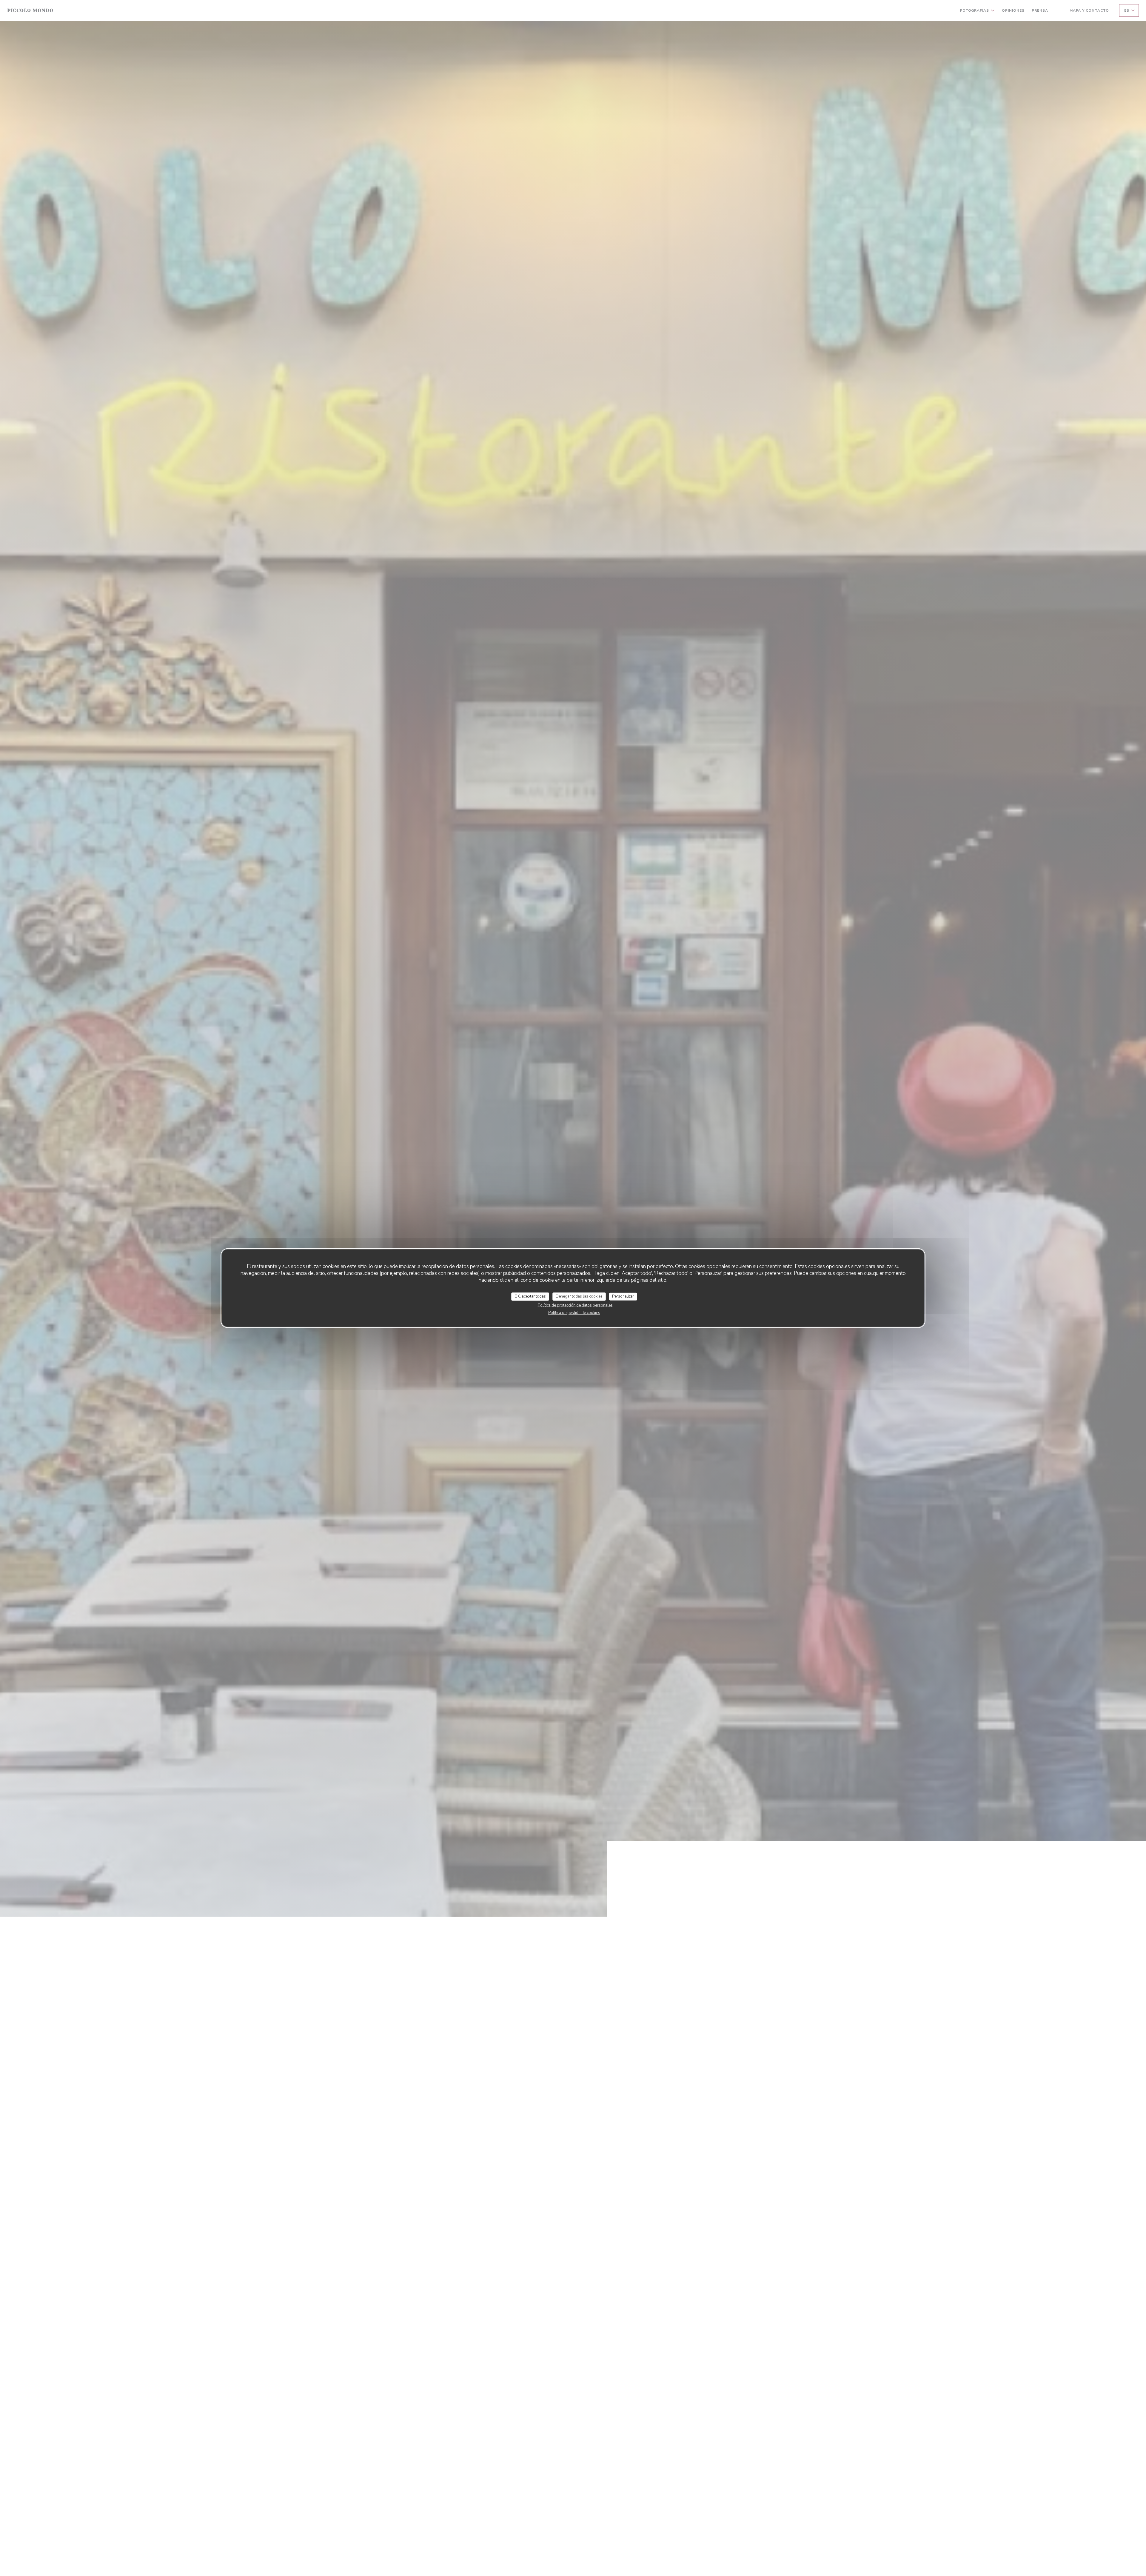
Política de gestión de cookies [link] (574, 1312)
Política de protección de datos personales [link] (575, 1305)
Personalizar (623, 1296)
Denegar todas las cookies (579, 1296)
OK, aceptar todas (530, 1296)
